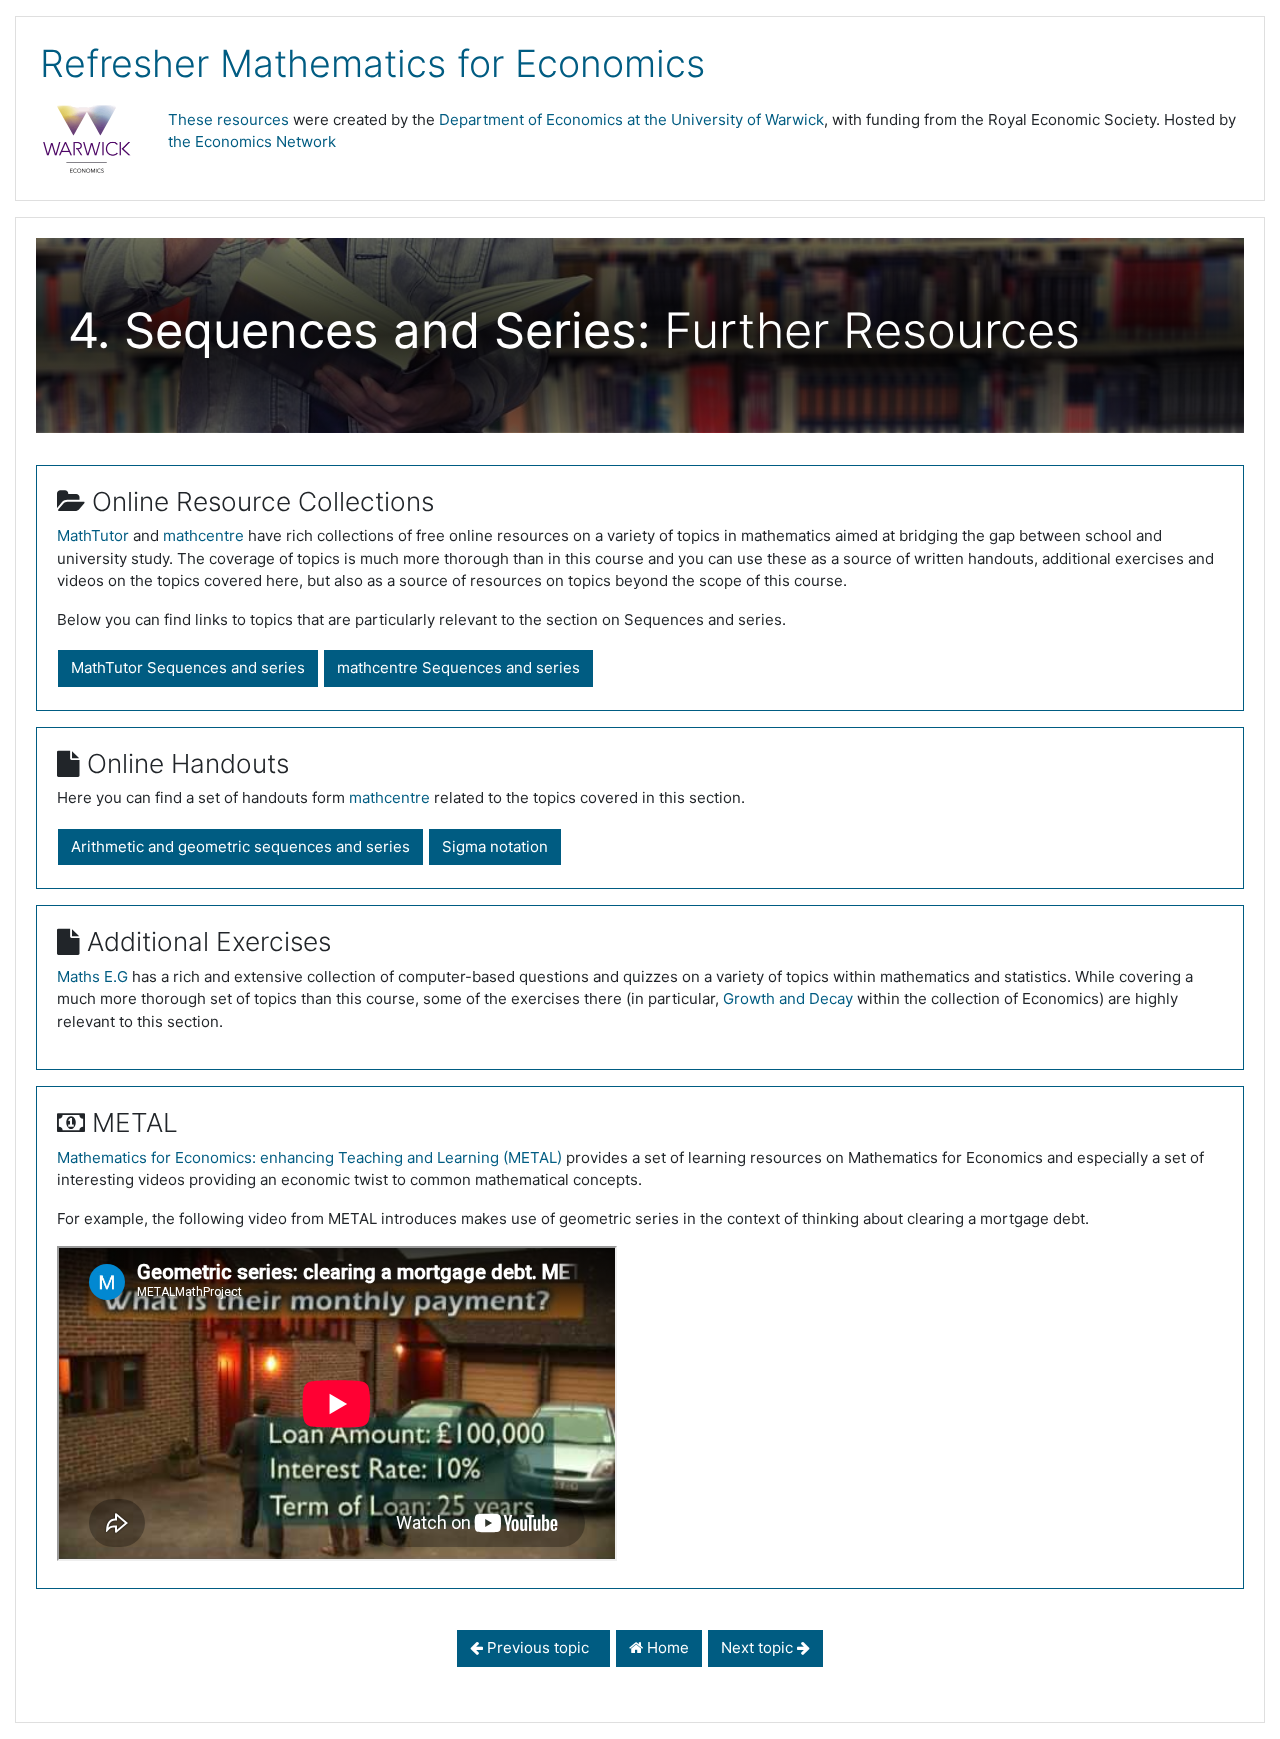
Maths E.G (92, 976)
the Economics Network (252, 141)
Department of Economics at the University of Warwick (631, 119)
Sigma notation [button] (495, 846)
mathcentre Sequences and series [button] (458, 667)
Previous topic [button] (540, 1647)
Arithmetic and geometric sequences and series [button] (240, 846)
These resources (228, 119)
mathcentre (203, 535)
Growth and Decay (788, 998)
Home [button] (666, 1647)
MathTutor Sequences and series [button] (188, 667)
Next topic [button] (759, 1647)
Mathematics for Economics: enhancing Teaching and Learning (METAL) (309, 1157)
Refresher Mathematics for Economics (372, 63)
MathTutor (93, 535)
